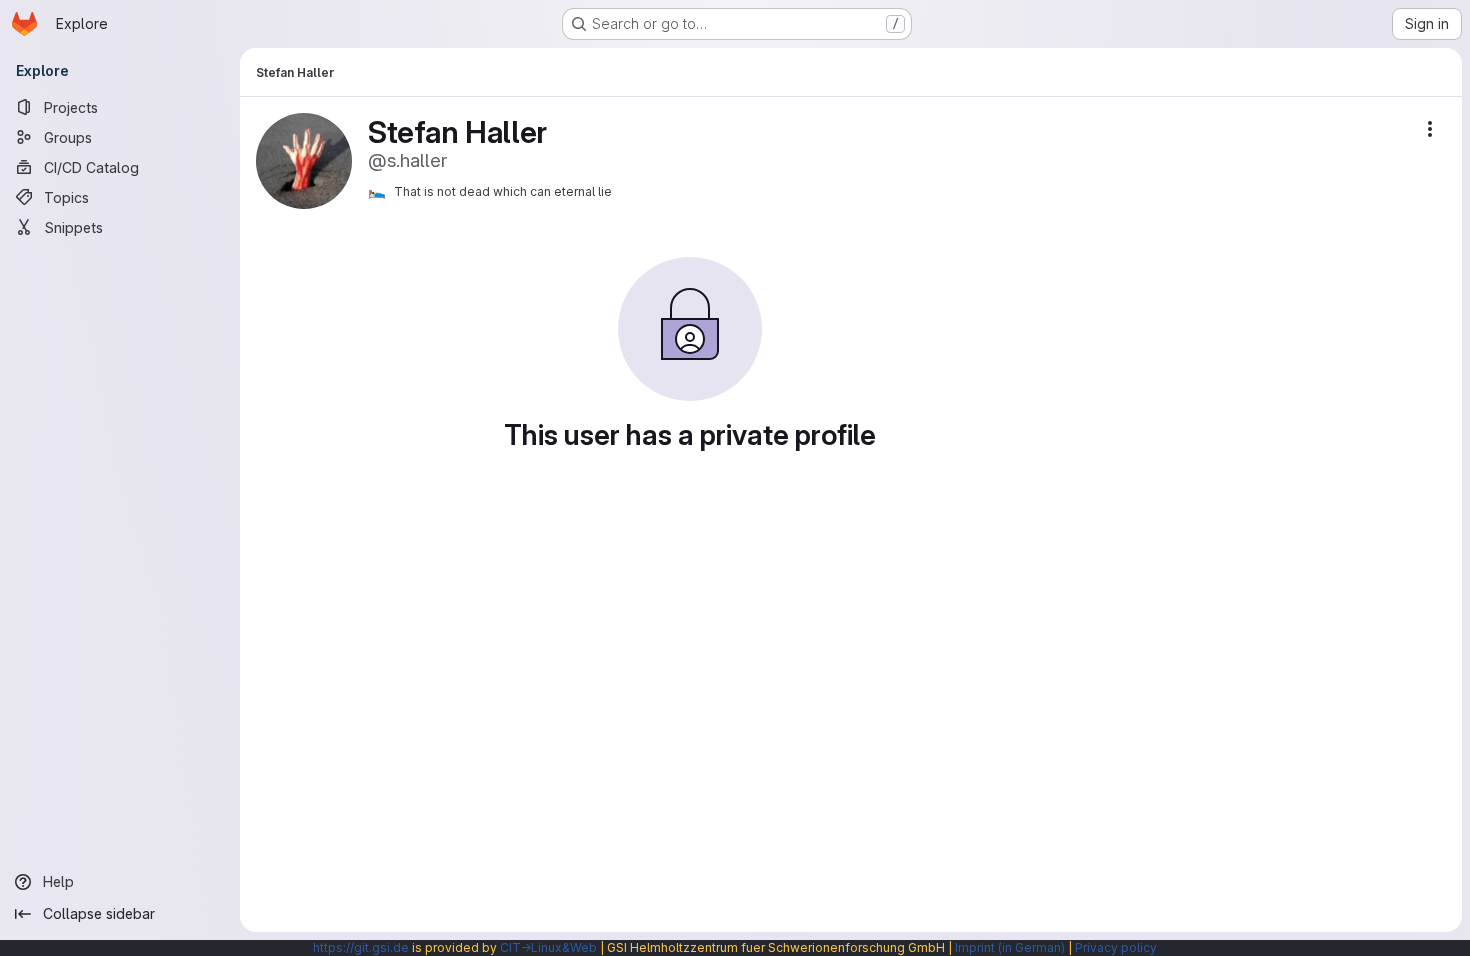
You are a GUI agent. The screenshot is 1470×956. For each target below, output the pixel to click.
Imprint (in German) (1010, 947)
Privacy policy (1116, 947)
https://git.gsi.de (361, 947)
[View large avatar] (304, 159)
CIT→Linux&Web (548, 947)
